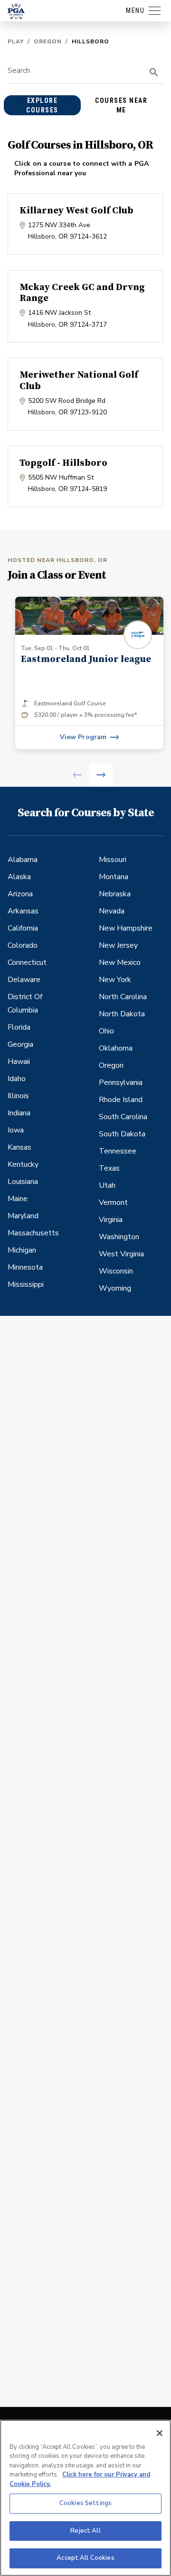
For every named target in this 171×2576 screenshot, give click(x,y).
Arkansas (23, 911)
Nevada (112, 911)
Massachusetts (33, 1233)
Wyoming (115, 1288)
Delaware (24, 980)
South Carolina (123, 1117)
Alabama (23, 860)
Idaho (17, 1079)
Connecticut (27, 962)
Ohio (106, 1031)
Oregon (48, 41)
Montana (114, 877)
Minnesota (25, 1267)
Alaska (19, 877)
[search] (154, 72)
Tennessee (118, 1151)
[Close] (160, 2433)
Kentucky (23, 1164)
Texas (109, 1168)
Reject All (85, 2531)
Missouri (113, 860)
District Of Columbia (25, 1003)
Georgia (20, 1044)
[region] (85, 2498)
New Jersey (118, 945)
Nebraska (115, 894)
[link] (89, 673)
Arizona (20, 894)
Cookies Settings (85, 2503)
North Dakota (122, 1014)
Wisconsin (116, 1271)
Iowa (16, 1130)
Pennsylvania (121, 1083)
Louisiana (23, 1182)
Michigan (22, 1250)
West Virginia (121, 1254)
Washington (119, 1237)
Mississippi (26, 1284)
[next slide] (101, 775)
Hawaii (19, 1062)
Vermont (113, 1203)
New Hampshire (126, 928)
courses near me (121, 105)
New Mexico (120, 962)
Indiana (19, 1113)
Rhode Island (121, 1100)
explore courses (42, 105)
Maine (18, 1199)
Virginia (111, 1220)
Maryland (23, 1216)
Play (16, 41)
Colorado (23, 945)
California (23, 928)
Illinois (18, 1096)
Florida (19, 1027)
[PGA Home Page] (16, 11)
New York (115, 980)
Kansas (19, 1147)
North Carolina (123, 997)
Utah (107, 1185)
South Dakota (122, 1134)
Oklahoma (116, 1048)
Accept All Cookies (85, 2558)
